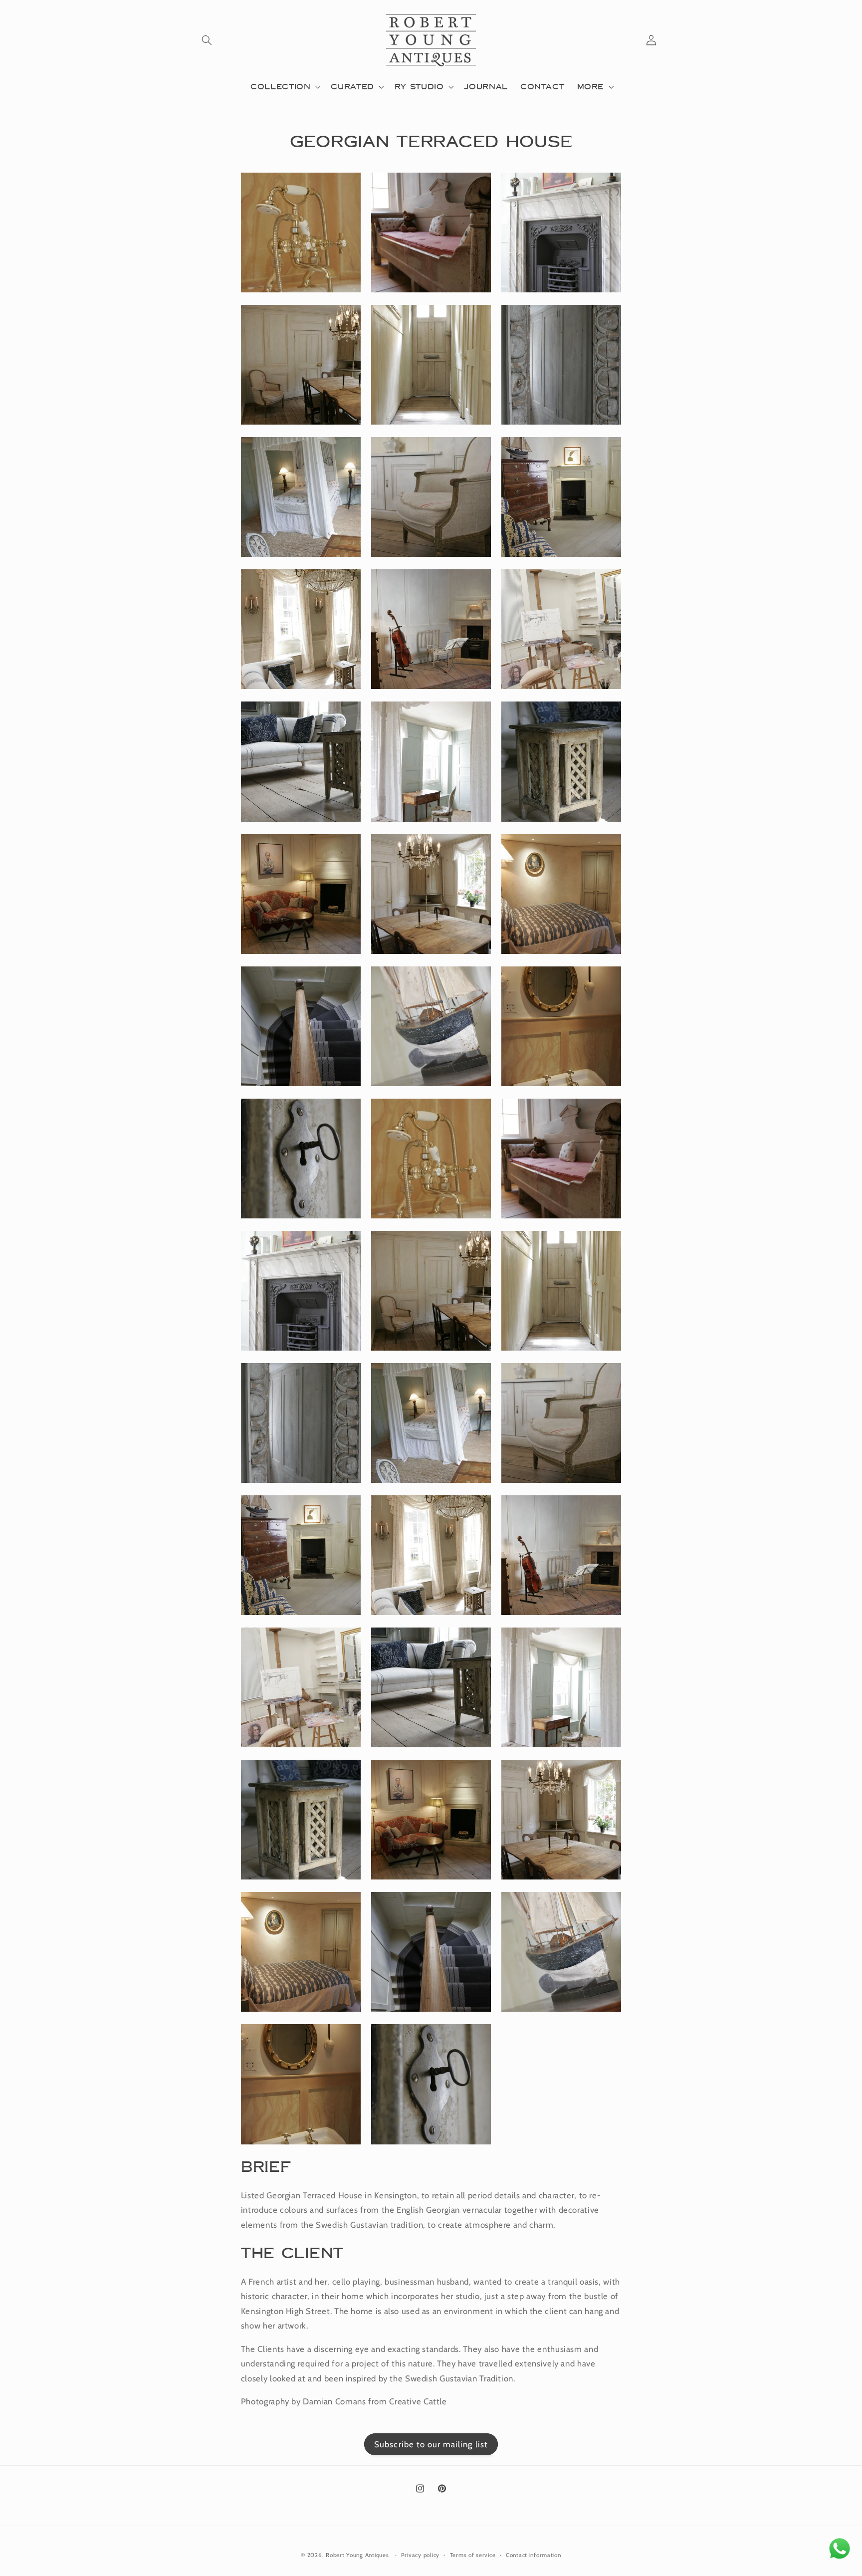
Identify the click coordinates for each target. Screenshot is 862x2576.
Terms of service (473, 2555)
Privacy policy (420, 2555)
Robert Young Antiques (357, 2555)
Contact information (534, 2555)
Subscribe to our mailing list (431, 2444)
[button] (207, 40)
